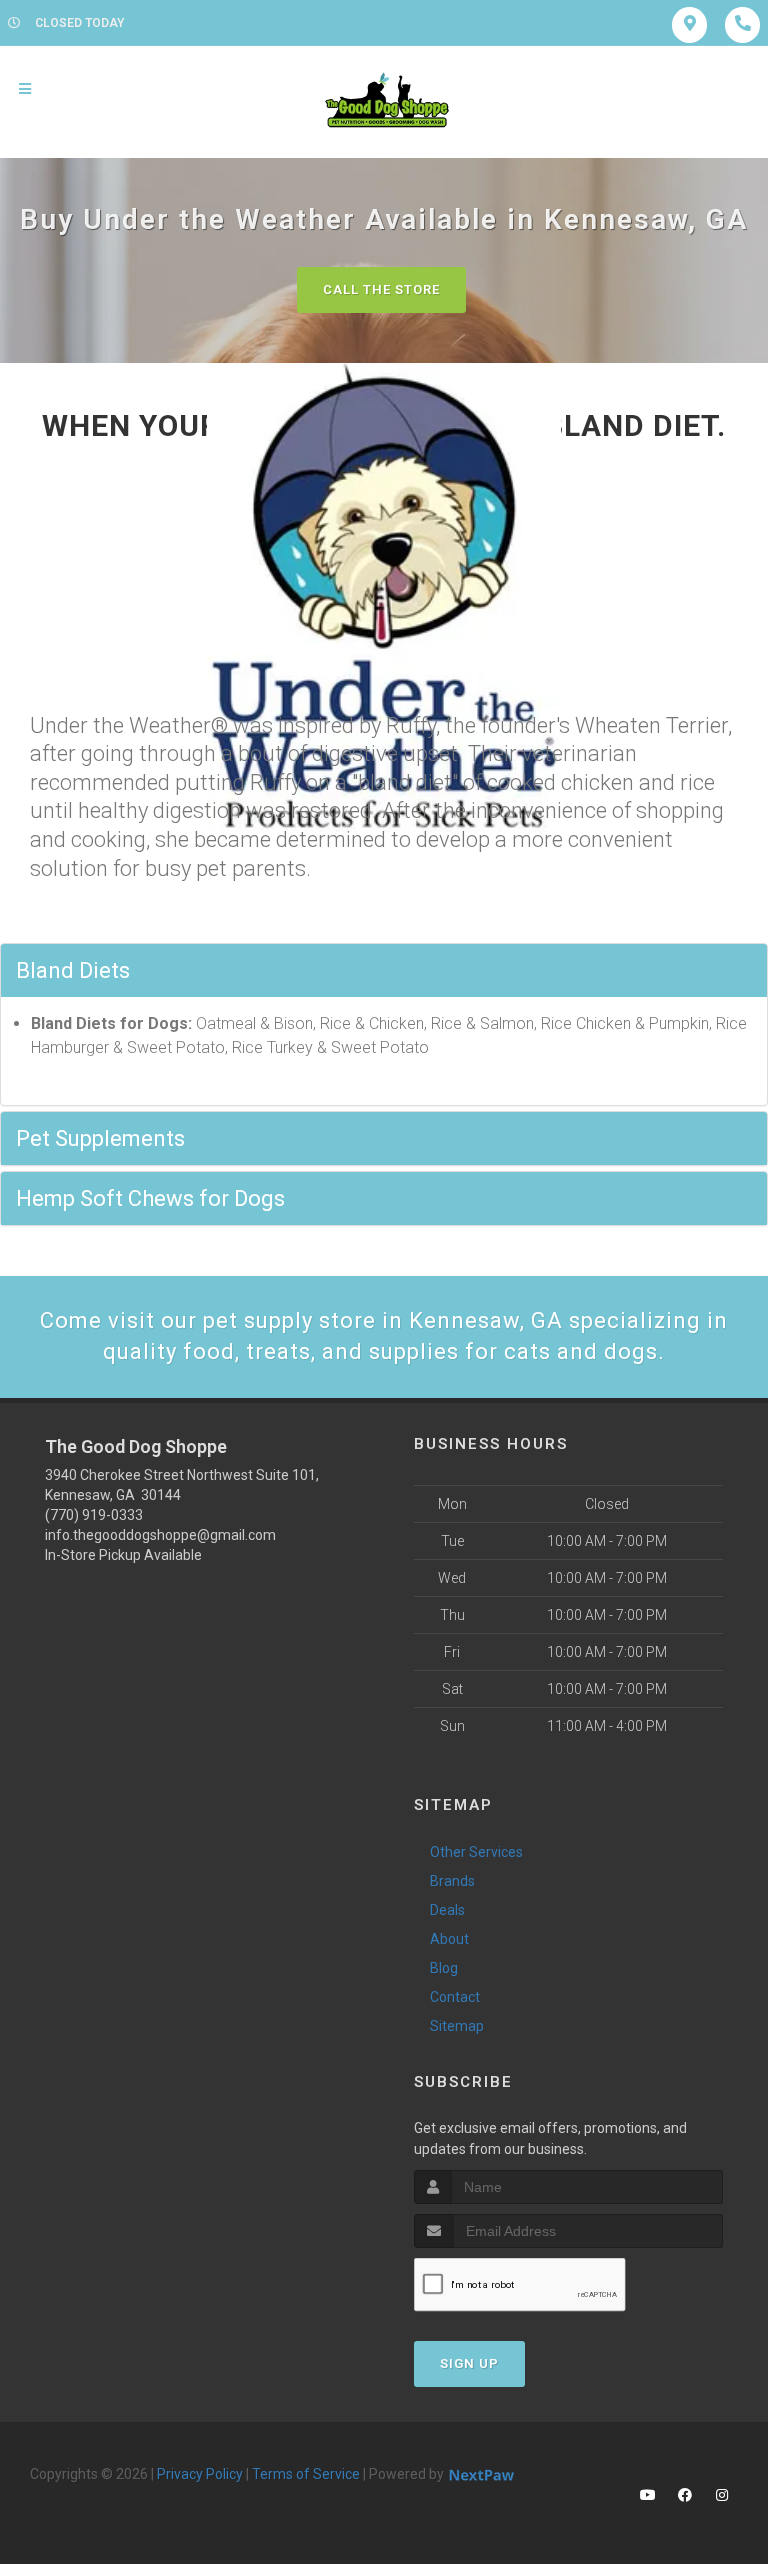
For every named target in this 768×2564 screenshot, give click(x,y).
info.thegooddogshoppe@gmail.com (160, 1535)
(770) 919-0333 (94, 1515)
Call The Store (381, 289)
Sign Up (469, 2363)
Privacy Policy (200, 2474)
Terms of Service (306, 2474)
